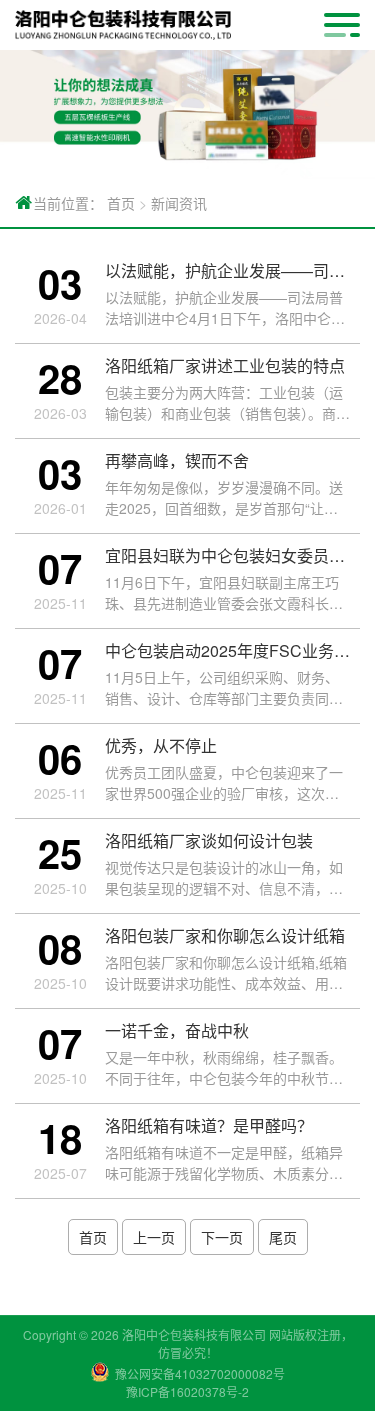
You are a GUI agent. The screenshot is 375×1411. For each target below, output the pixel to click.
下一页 (222, 1237)
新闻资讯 (179, 203)
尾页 (283, 1237)
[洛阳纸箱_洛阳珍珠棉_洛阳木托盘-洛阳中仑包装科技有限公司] (123, 25)
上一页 (154, 1237)
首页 (121, 203)
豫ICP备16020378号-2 (187, 1391)
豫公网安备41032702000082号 (200, 1373)
